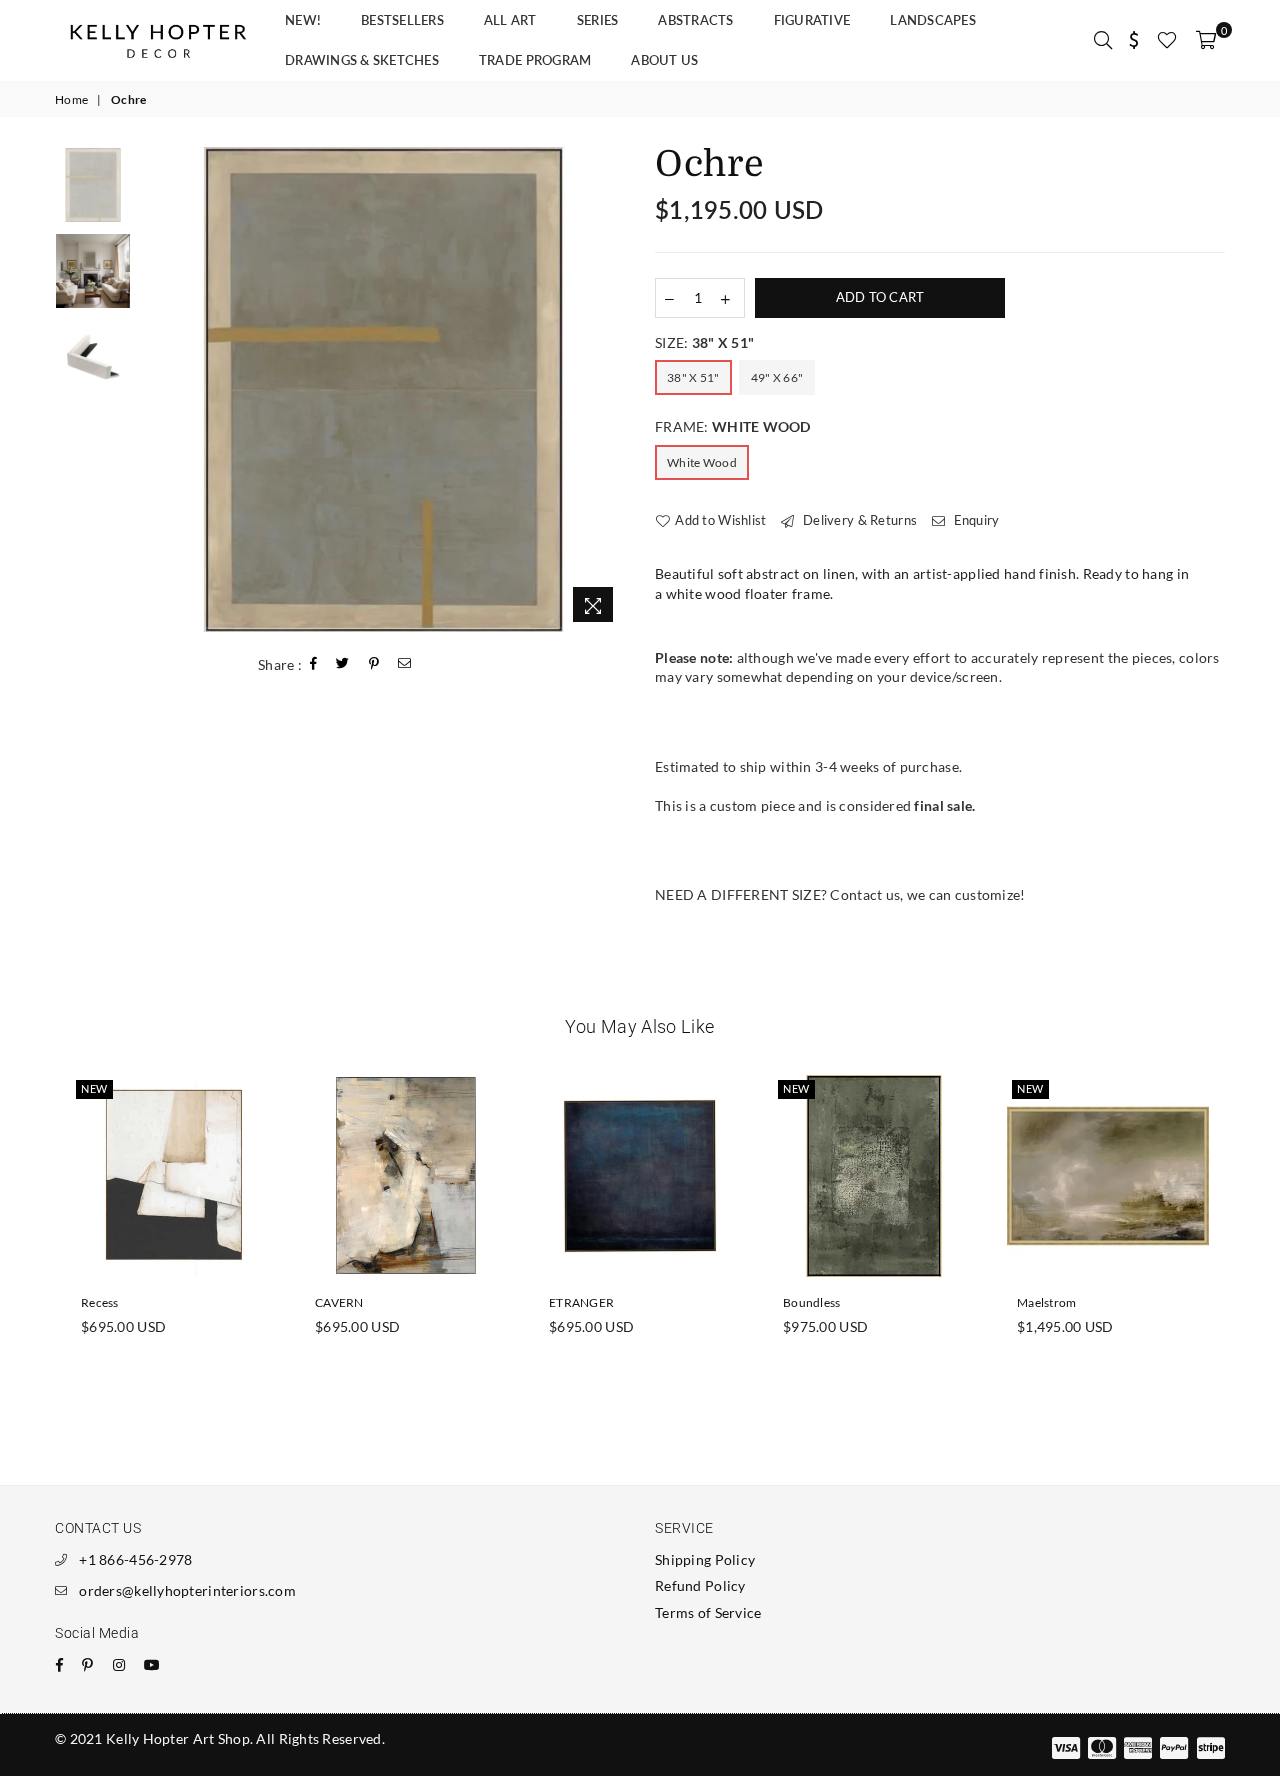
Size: (704, 342)
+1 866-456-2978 (135, 1559)
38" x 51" (693, 377)
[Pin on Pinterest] (374, 664)
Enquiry (974, 520)
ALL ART (510, 20)
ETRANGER (581, 1302)
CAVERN (339, 1302)
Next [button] (607, 389)
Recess (100, 1302)
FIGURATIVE (812, 20)
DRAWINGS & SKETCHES (362, 60)
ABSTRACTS (695, 20)
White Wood (702, 462)
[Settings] (1134, 40)
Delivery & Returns (858, 520)
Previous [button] (158, 389)
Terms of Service (708, 1612)
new (94, 1088)
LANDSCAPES (933, 20)
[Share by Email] (405, 664)
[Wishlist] (1167, 40)
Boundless (812, 1302)
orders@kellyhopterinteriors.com (187, 1590)
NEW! (303, 20)
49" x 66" (777, 377)
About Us (664, 60)
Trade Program (535, 60)
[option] (383, 389)
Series (598, 20)
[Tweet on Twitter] (343, 664)
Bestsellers (402, 20)
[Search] (1103, 40)
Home (71, 99)
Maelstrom (1047, 1302)
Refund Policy (700, 1585)
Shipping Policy (705, 1559)
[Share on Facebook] (314, 664)
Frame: (733, 426)
